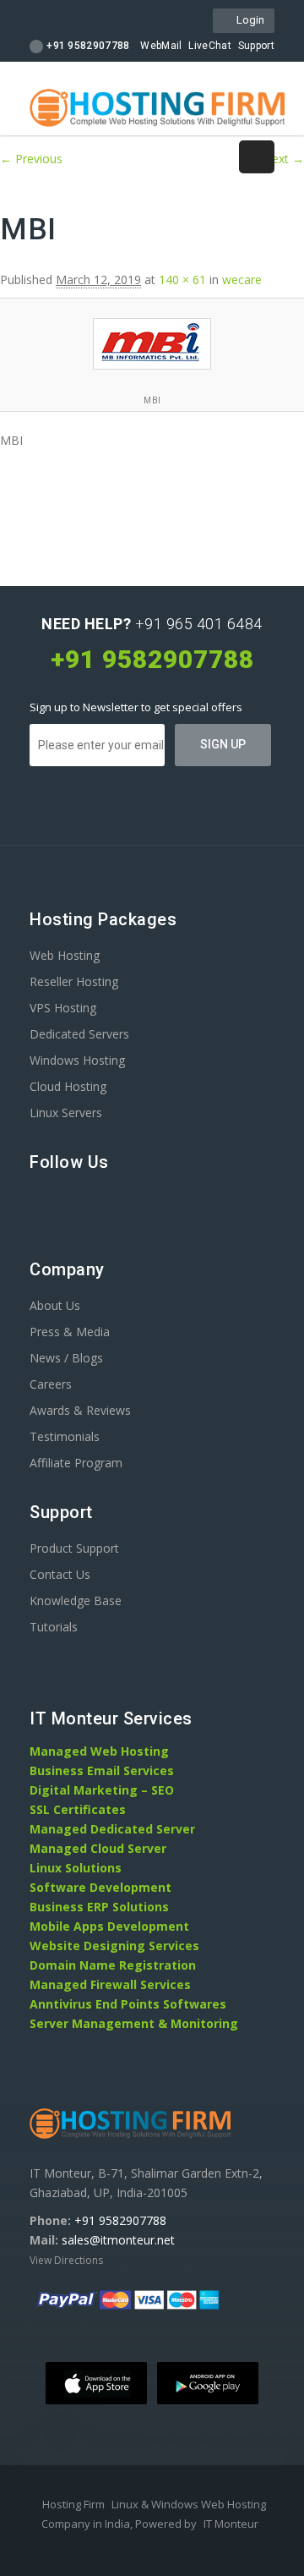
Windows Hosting (77, 1060)
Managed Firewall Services (110, 1984)
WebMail (161, 46)
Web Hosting (65, 955)
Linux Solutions (76, 1868)
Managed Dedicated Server (112, 1829)
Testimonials (65, 1436)
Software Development (100, 1887)
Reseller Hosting (74, 981)
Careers (51, 1384)
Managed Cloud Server (98, 1848)
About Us (55, 1305)
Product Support (74, 1548)
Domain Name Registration (113, 1965)
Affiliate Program (76, 1463)
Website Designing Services (114, 1946)
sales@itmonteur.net (118, 2240)
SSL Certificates (78, 1809)
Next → (283, 159)
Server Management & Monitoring (134, 2023)
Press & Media (70, 1332)
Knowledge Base (76, 1600)
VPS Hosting (63, 1008)
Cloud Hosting (68, 1086)
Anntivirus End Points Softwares (128, 2004)
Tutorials (54, 1627)
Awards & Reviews (80, 1410)
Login (248, 20)
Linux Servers (66, 1113)
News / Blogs (66, 1358)
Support (256, 46)
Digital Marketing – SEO (102, 1790)
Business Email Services (102, 1770)
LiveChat (209, 46)
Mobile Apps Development (109, 1926)
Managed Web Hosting (99, 1751)
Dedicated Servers (79, 1034)
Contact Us (60, 1574)
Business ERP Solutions (99, 1907)
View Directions (66, 2260)
